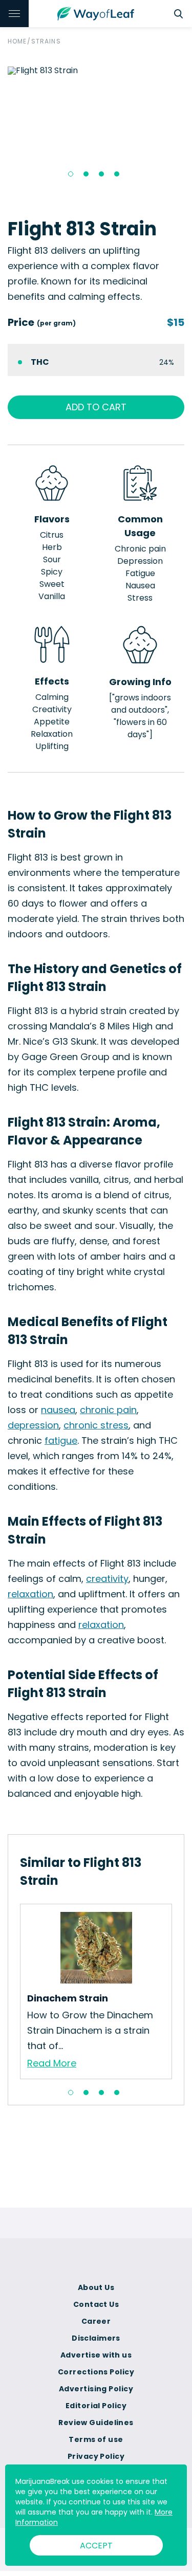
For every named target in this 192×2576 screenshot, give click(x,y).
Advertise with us (96, 2355)
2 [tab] (86, 174)
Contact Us (96, 2304)
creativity (107, 1579)
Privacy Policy (96, 2456)
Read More (52, 2063)
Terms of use (96, 2439)
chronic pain (108, 1410)
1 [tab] (71, 174)
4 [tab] (117, 174)
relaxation (30, 1594)
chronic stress (96, 1425)
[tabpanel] (96, 71)
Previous (12, 1991)
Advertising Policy (96, 2389)
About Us (96, 2287)
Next (180, 1991)
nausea (58, 1410)
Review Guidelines (96, 2423)
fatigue (61, 1440)
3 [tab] (101, 174)
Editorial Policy (96, 2406)
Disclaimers (96, 2338)
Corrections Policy (96, 2372)
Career (96, 2321)
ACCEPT (96, 2546)
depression (33, 1425)
